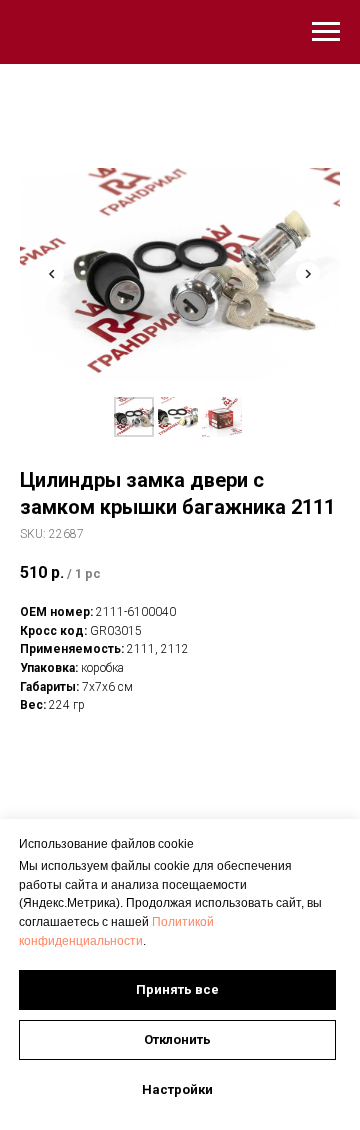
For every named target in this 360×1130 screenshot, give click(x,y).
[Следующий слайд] (308, 274)
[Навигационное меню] (326, 32)
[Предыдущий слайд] (52, 274)
